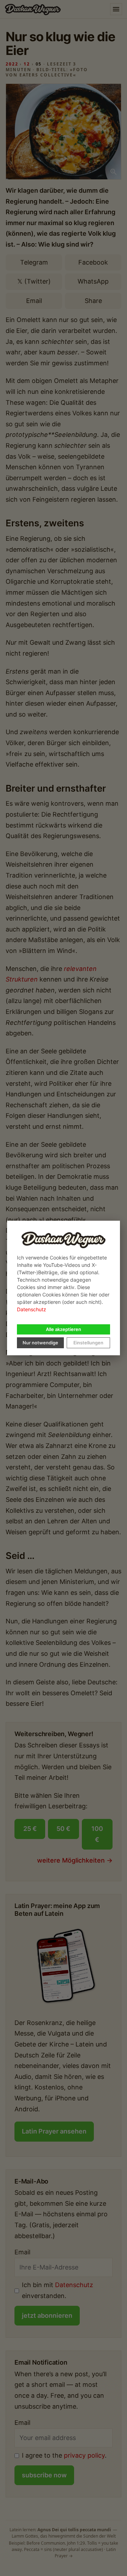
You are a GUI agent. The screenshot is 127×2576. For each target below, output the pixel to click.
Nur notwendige (40, 1343)
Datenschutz (32, 1309)
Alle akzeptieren (64, 1329)
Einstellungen (88, 1343)
